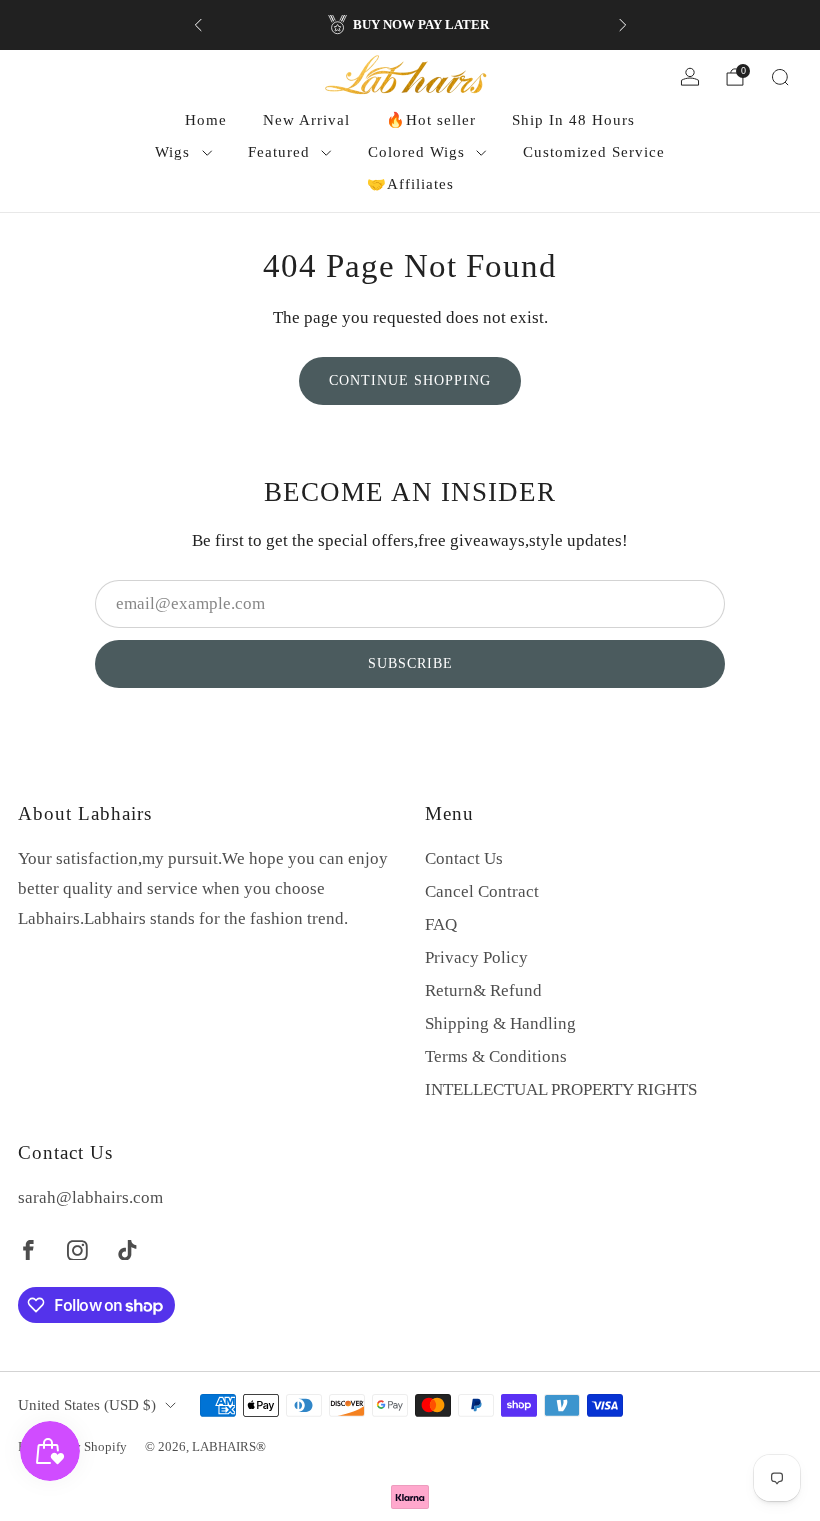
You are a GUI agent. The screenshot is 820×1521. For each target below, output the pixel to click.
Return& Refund (483, 990)
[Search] (780, 77)
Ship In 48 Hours (573, 120)
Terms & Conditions (496, 1056)
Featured (279, 152)
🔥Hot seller (431, 120)
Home (206, 120)
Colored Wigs (416, 152)
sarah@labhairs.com (90, 1197)
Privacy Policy (476, 957)
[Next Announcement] (623, 25)
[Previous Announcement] (198, 25)
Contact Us (464, 858)
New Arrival (306, 120)
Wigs (172, 152)
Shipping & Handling (500, 1023)
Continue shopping (410, 380)
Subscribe (410, 663)
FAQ (441, 924)
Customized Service (594, 152)
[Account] (690, 77)
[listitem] (410, 25)
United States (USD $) (87, 1405)
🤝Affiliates (410, 184)
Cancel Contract (482, 891)
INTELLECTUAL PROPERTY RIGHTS (561, 1089)
